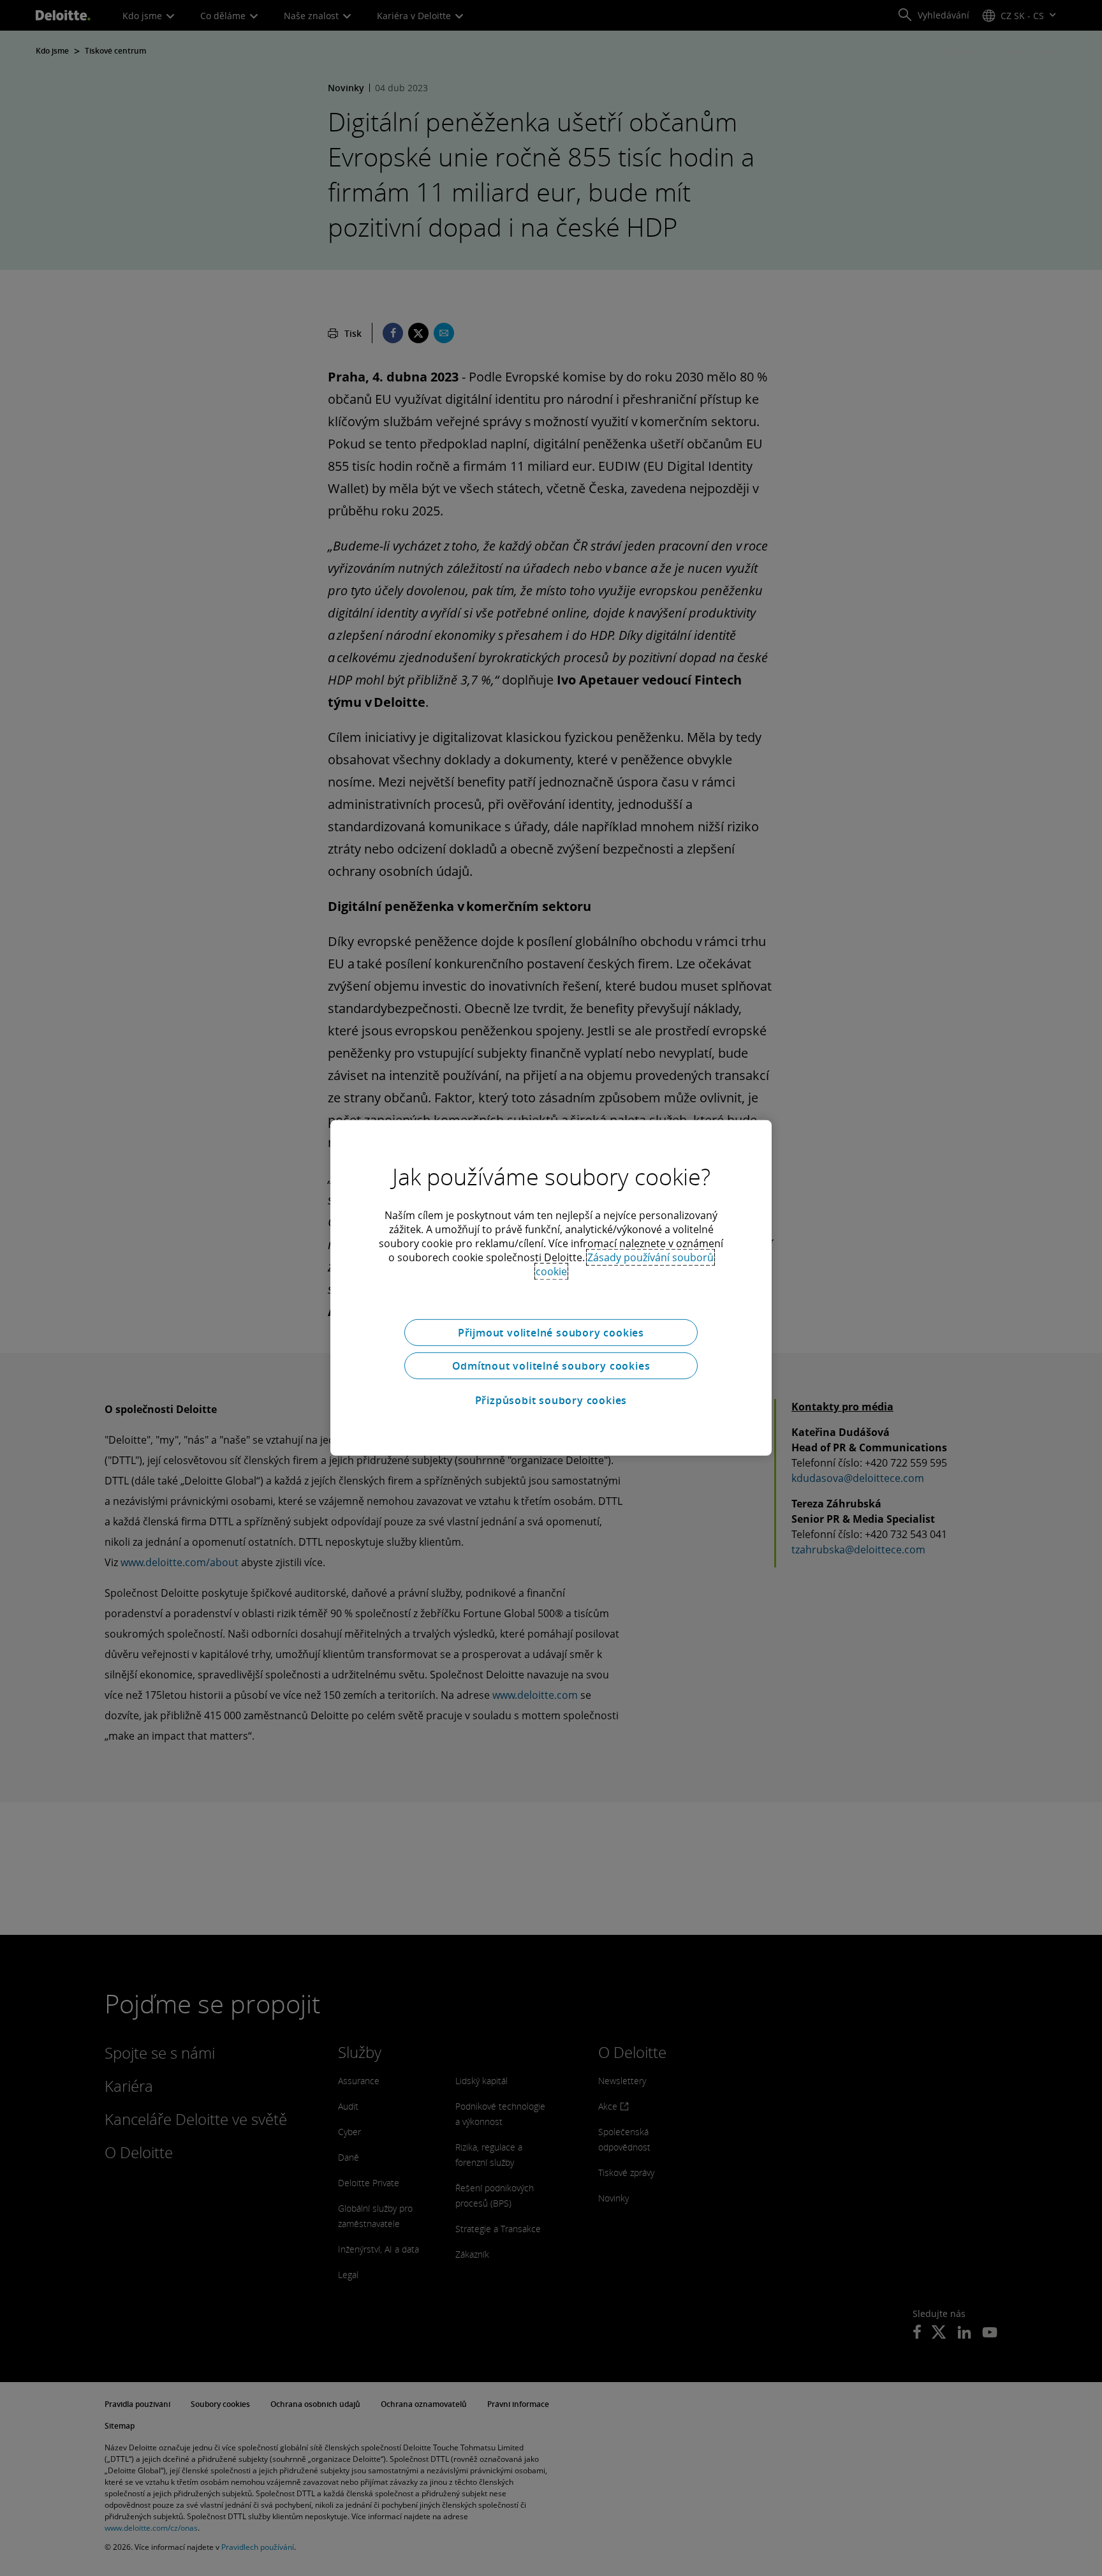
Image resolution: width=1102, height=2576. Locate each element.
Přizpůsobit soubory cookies (551, 1400)
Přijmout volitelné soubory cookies (551, 1333)
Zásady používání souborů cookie (625, 1264)
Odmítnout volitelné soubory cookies (551, 1366)
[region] (551, 1288)
